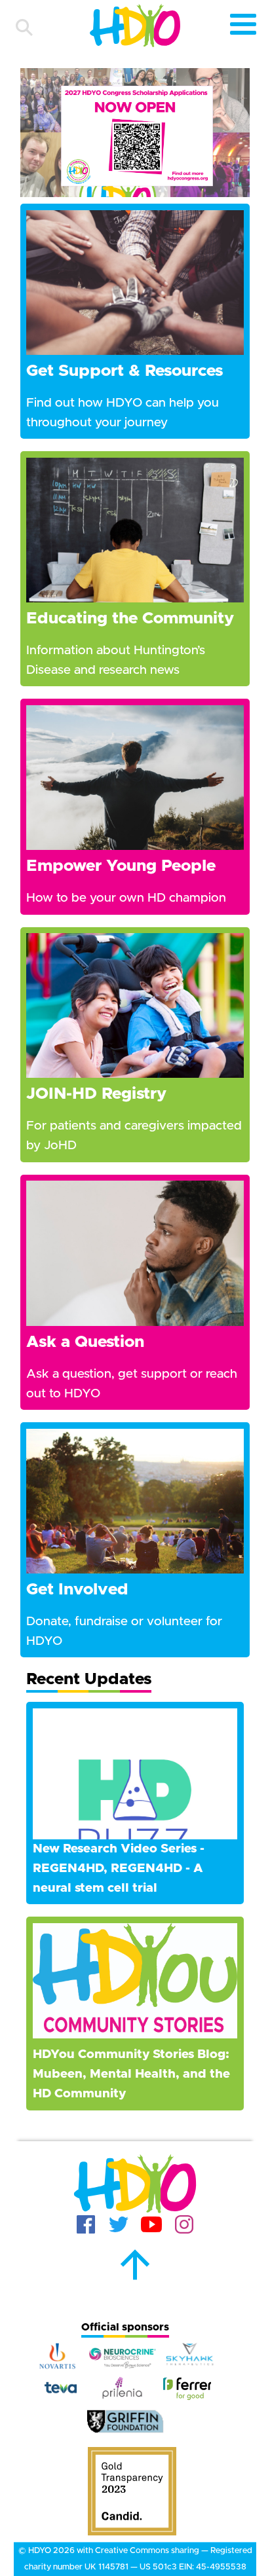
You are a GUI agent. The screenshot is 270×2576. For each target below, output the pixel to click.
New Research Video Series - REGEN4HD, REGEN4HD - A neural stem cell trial (119, 1868)
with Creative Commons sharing (138, 2551)
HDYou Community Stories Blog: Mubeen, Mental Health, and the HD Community (131, 2074)
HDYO (40, 2551)
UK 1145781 (106, 2567)
